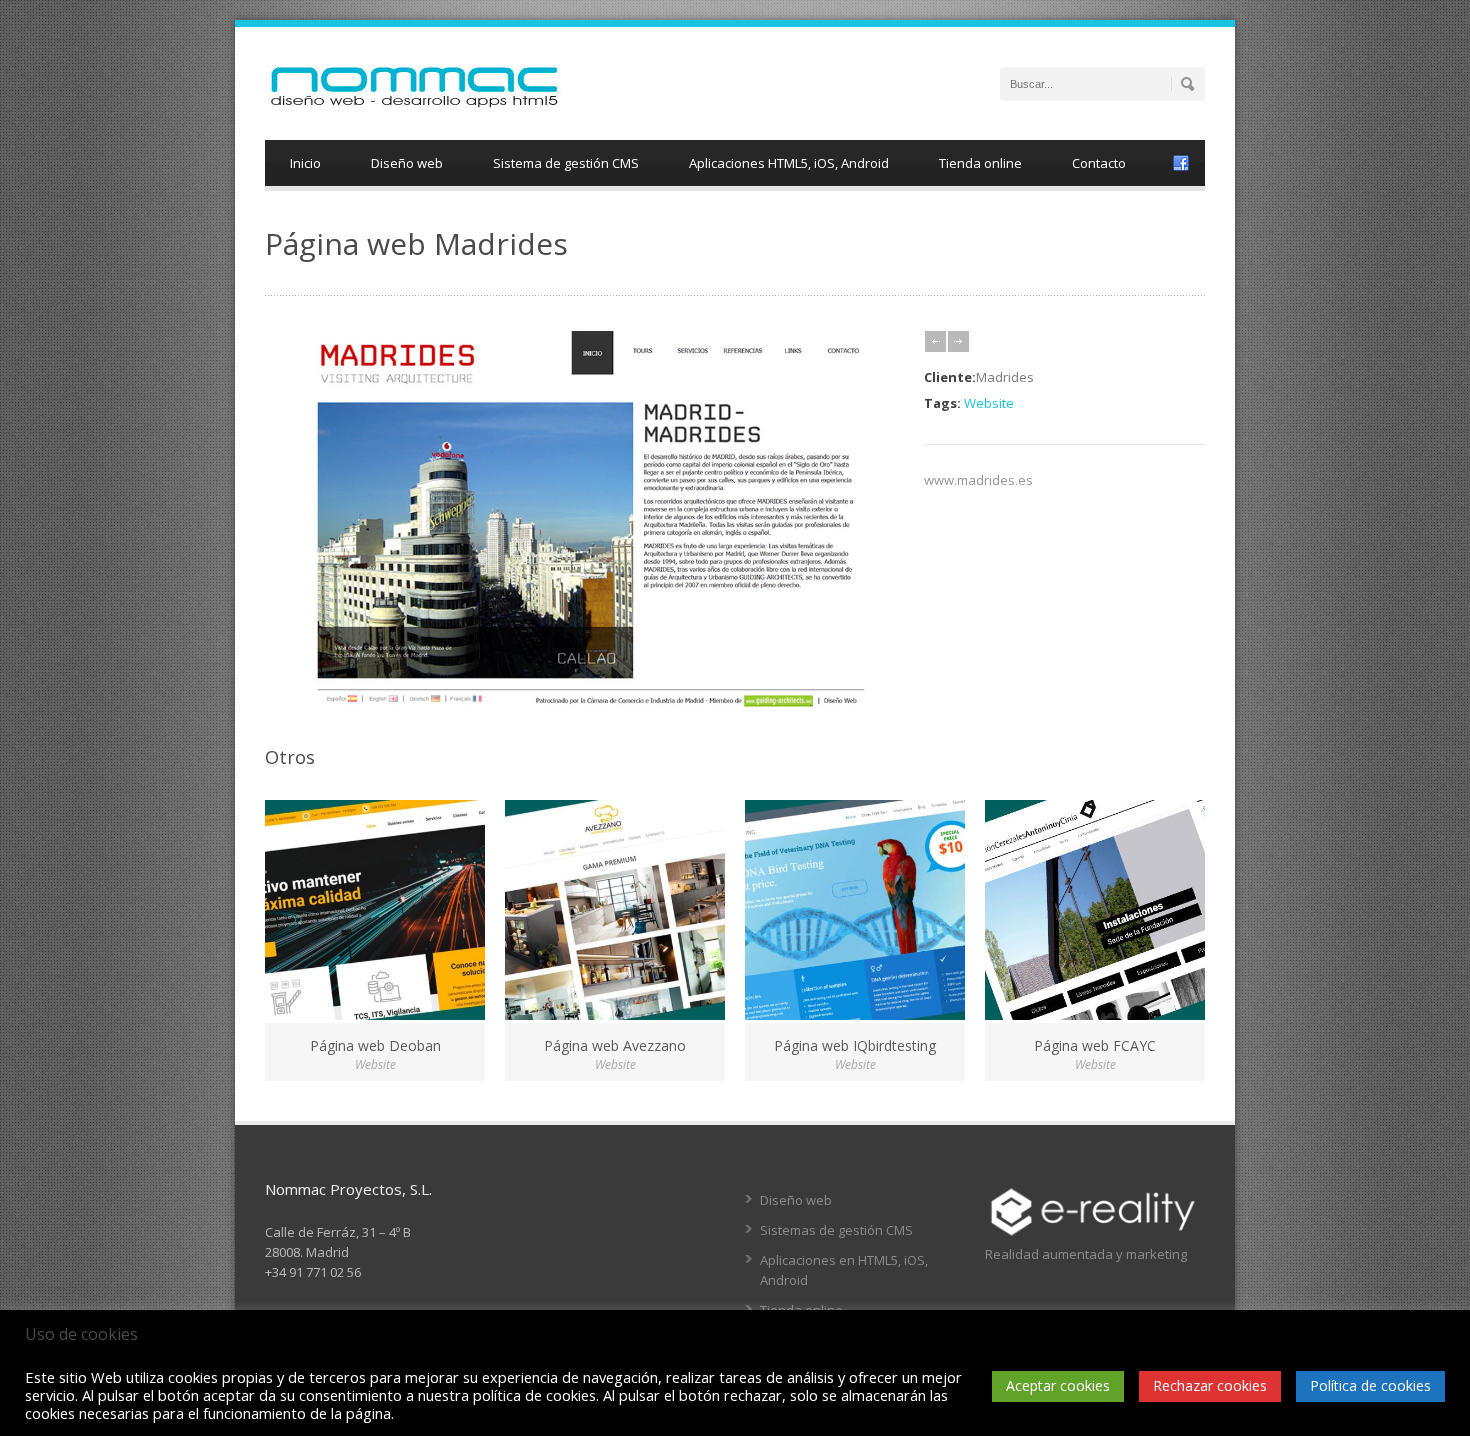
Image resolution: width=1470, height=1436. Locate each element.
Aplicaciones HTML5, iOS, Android (789, 163)
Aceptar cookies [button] (1058, 1385)
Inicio (305, 163)
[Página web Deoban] (375, 910)
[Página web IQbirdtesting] (855, 910)
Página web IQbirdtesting (855, 1045)
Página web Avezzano (615, 1045)
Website (989, 403)
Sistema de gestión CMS (566, 163)
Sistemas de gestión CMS (836, 1230)
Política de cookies (1370, 1385)
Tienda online (980, 163)
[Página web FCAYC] (1095, 910)
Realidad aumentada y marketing (1086, 1254)
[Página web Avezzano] (615, 910)
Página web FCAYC (1095, 1045)
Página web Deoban (375, 1045)
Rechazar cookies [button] (1210, 1385)
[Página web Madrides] (584, 706)
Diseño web (407, 163)
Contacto (1099, 163)
